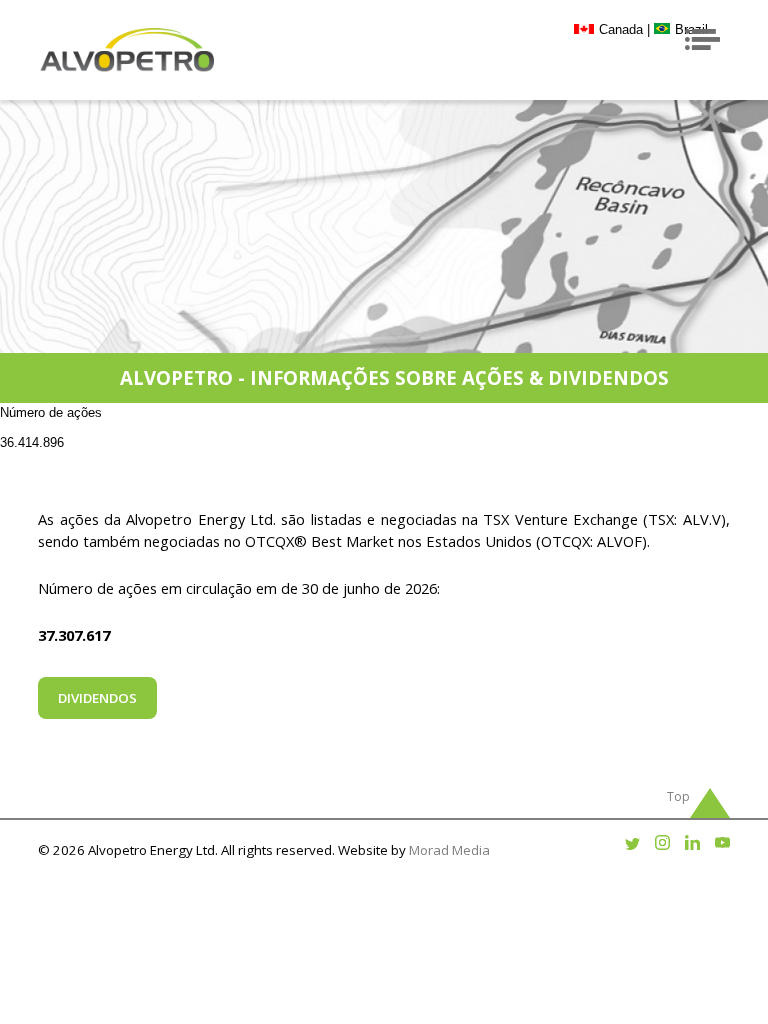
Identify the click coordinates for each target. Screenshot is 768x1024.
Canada (621, 29)
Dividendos (97, 698)
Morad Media (449, 850)
